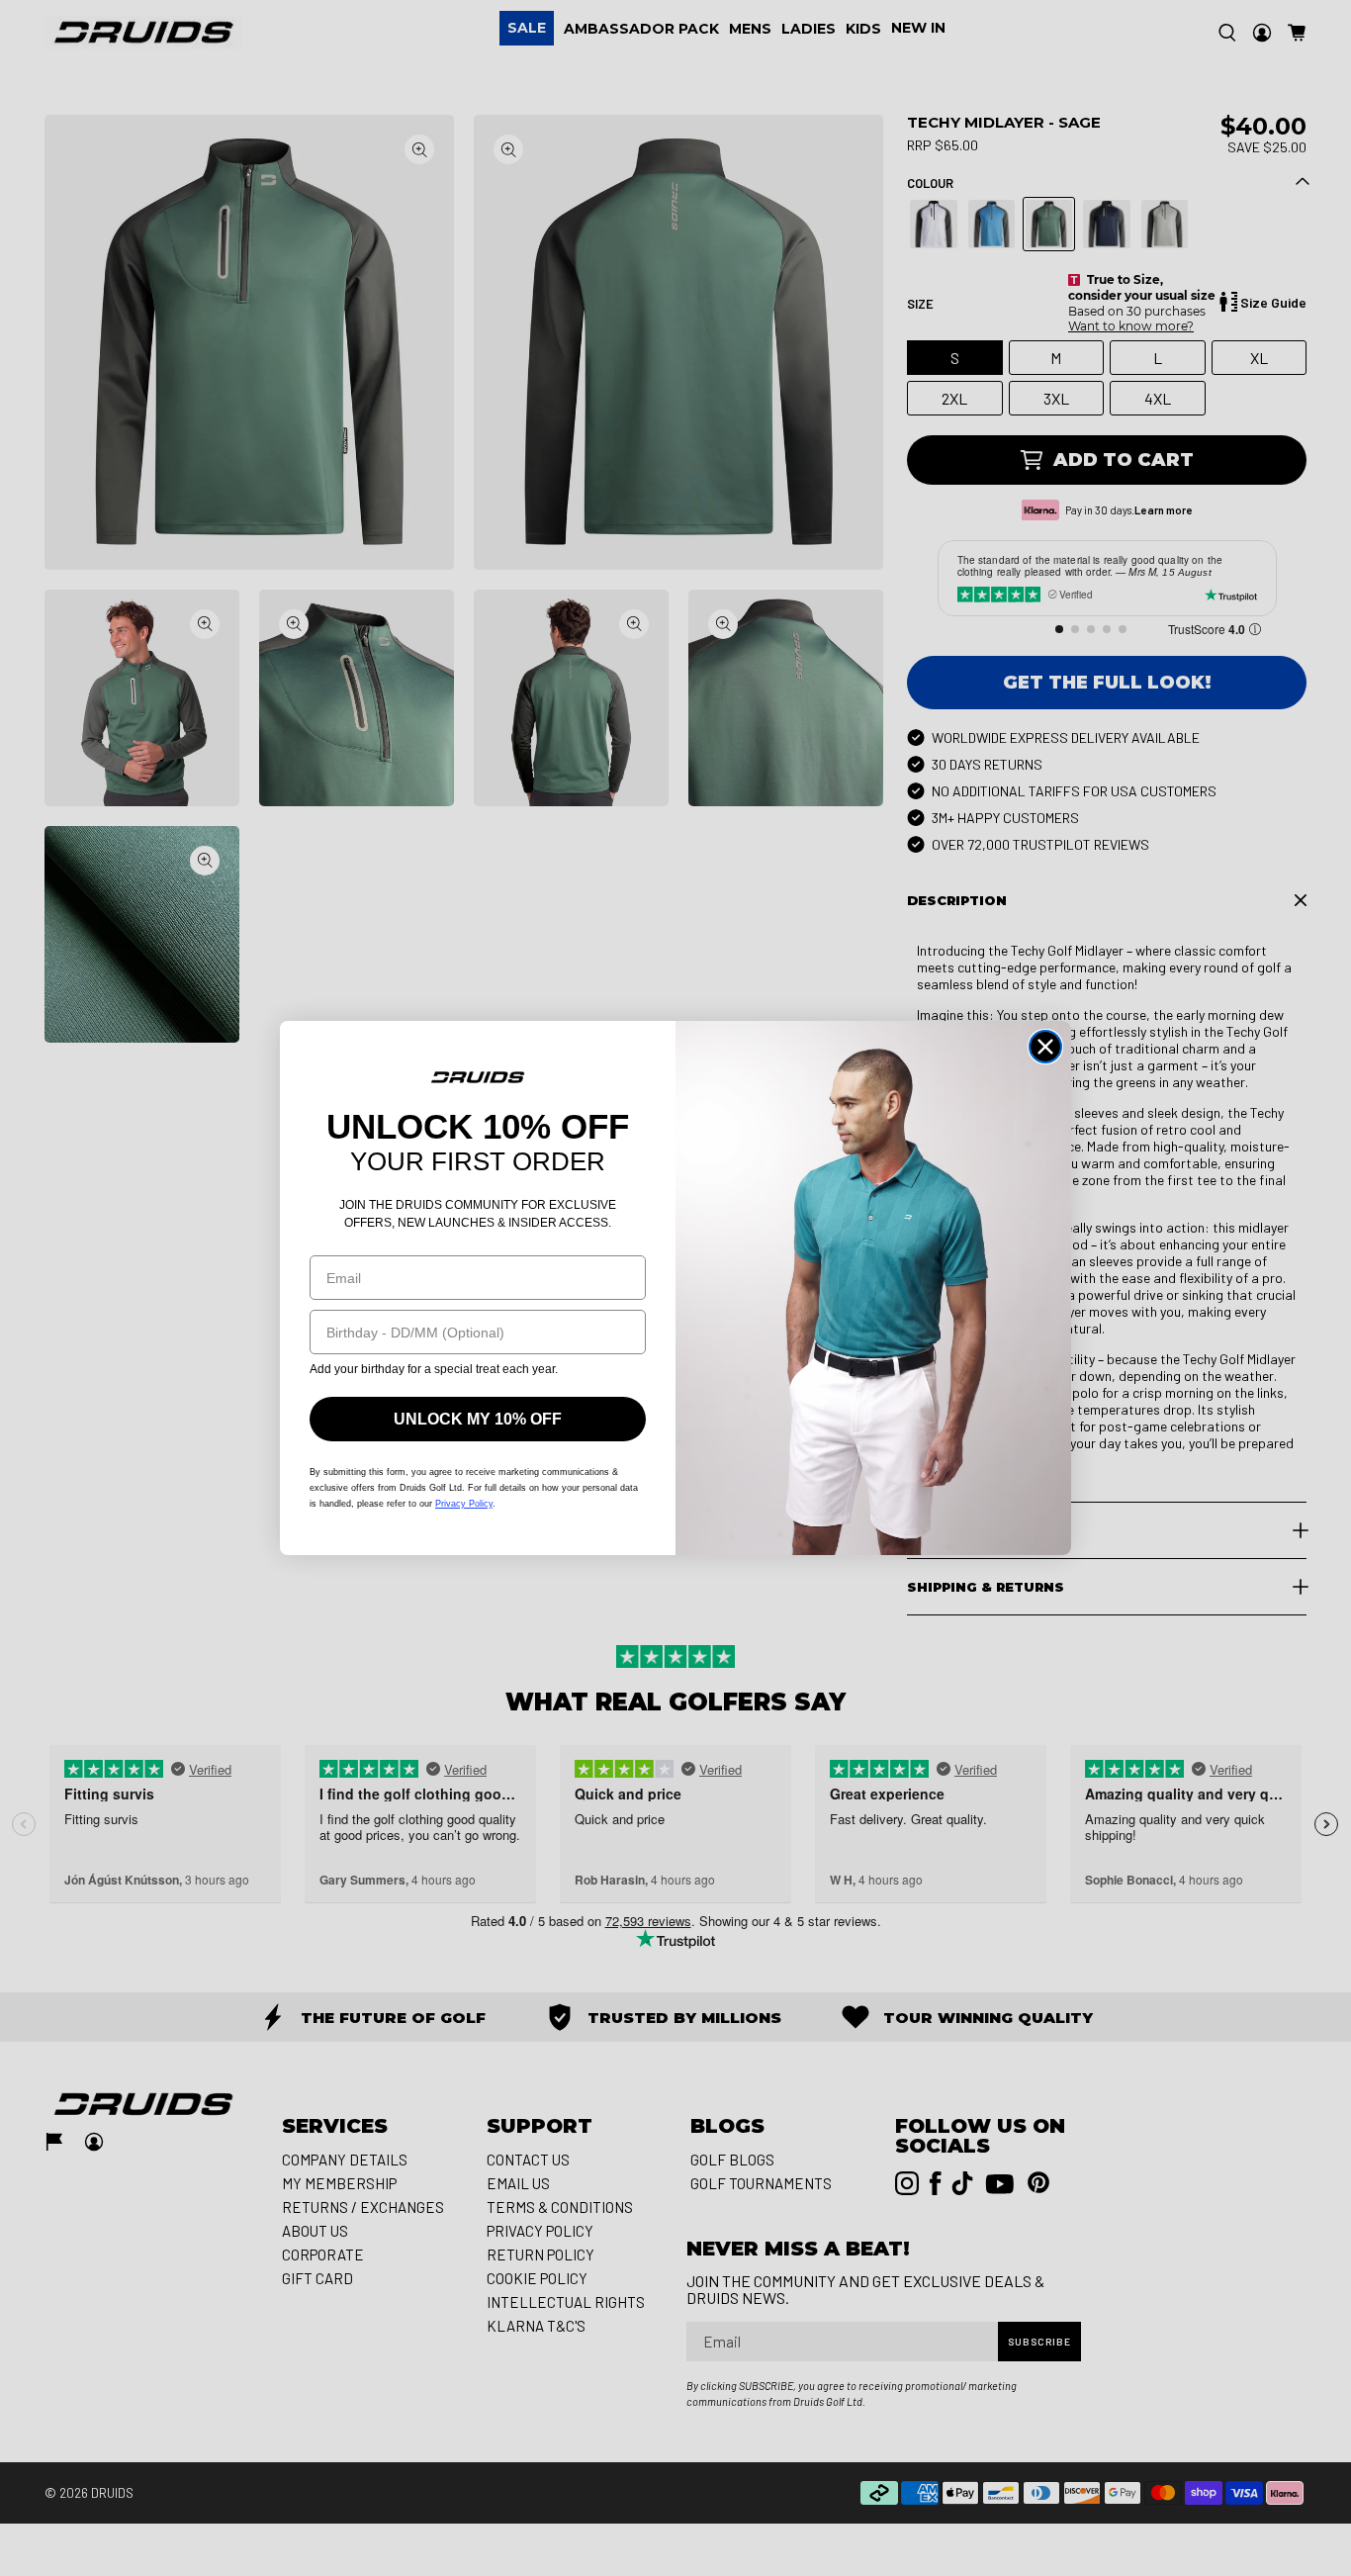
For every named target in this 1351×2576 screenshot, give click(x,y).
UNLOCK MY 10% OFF (478, 1419)
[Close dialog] (1045, 1047)
